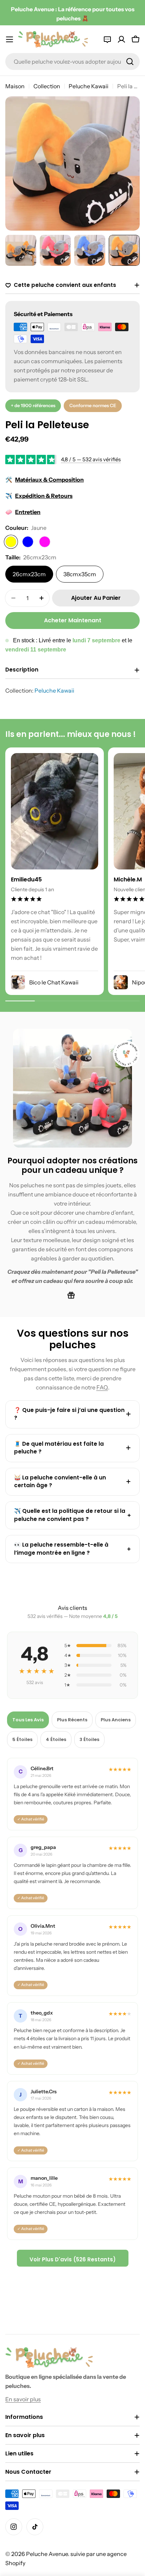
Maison (15, 86)
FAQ (102, 1387)
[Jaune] (11, 542)
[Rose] (45, 542)
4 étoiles (56, 1739)
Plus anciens (116, 1720)
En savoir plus (23, 2399)
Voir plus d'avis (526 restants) (73, 2259)
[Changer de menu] (10, 39)
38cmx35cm (80, 574)
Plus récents (72, 1720)
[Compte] (121, 39)
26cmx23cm (29, 574)
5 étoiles (22, 1739)
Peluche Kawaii (89, 86)
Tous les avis (28, 1720)
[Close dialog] (131, 2472)
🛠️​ (45, 480)
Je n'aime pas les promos (73, 2554)
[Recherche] (130, 62)
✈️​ (39, 496)
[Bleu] (28, 542)
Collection (47, 86)
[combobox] (72, 62)
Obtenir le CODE (72, 2533)
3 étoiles (89, 1739)
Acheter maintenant (73, 620)
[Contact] (107, 39)
